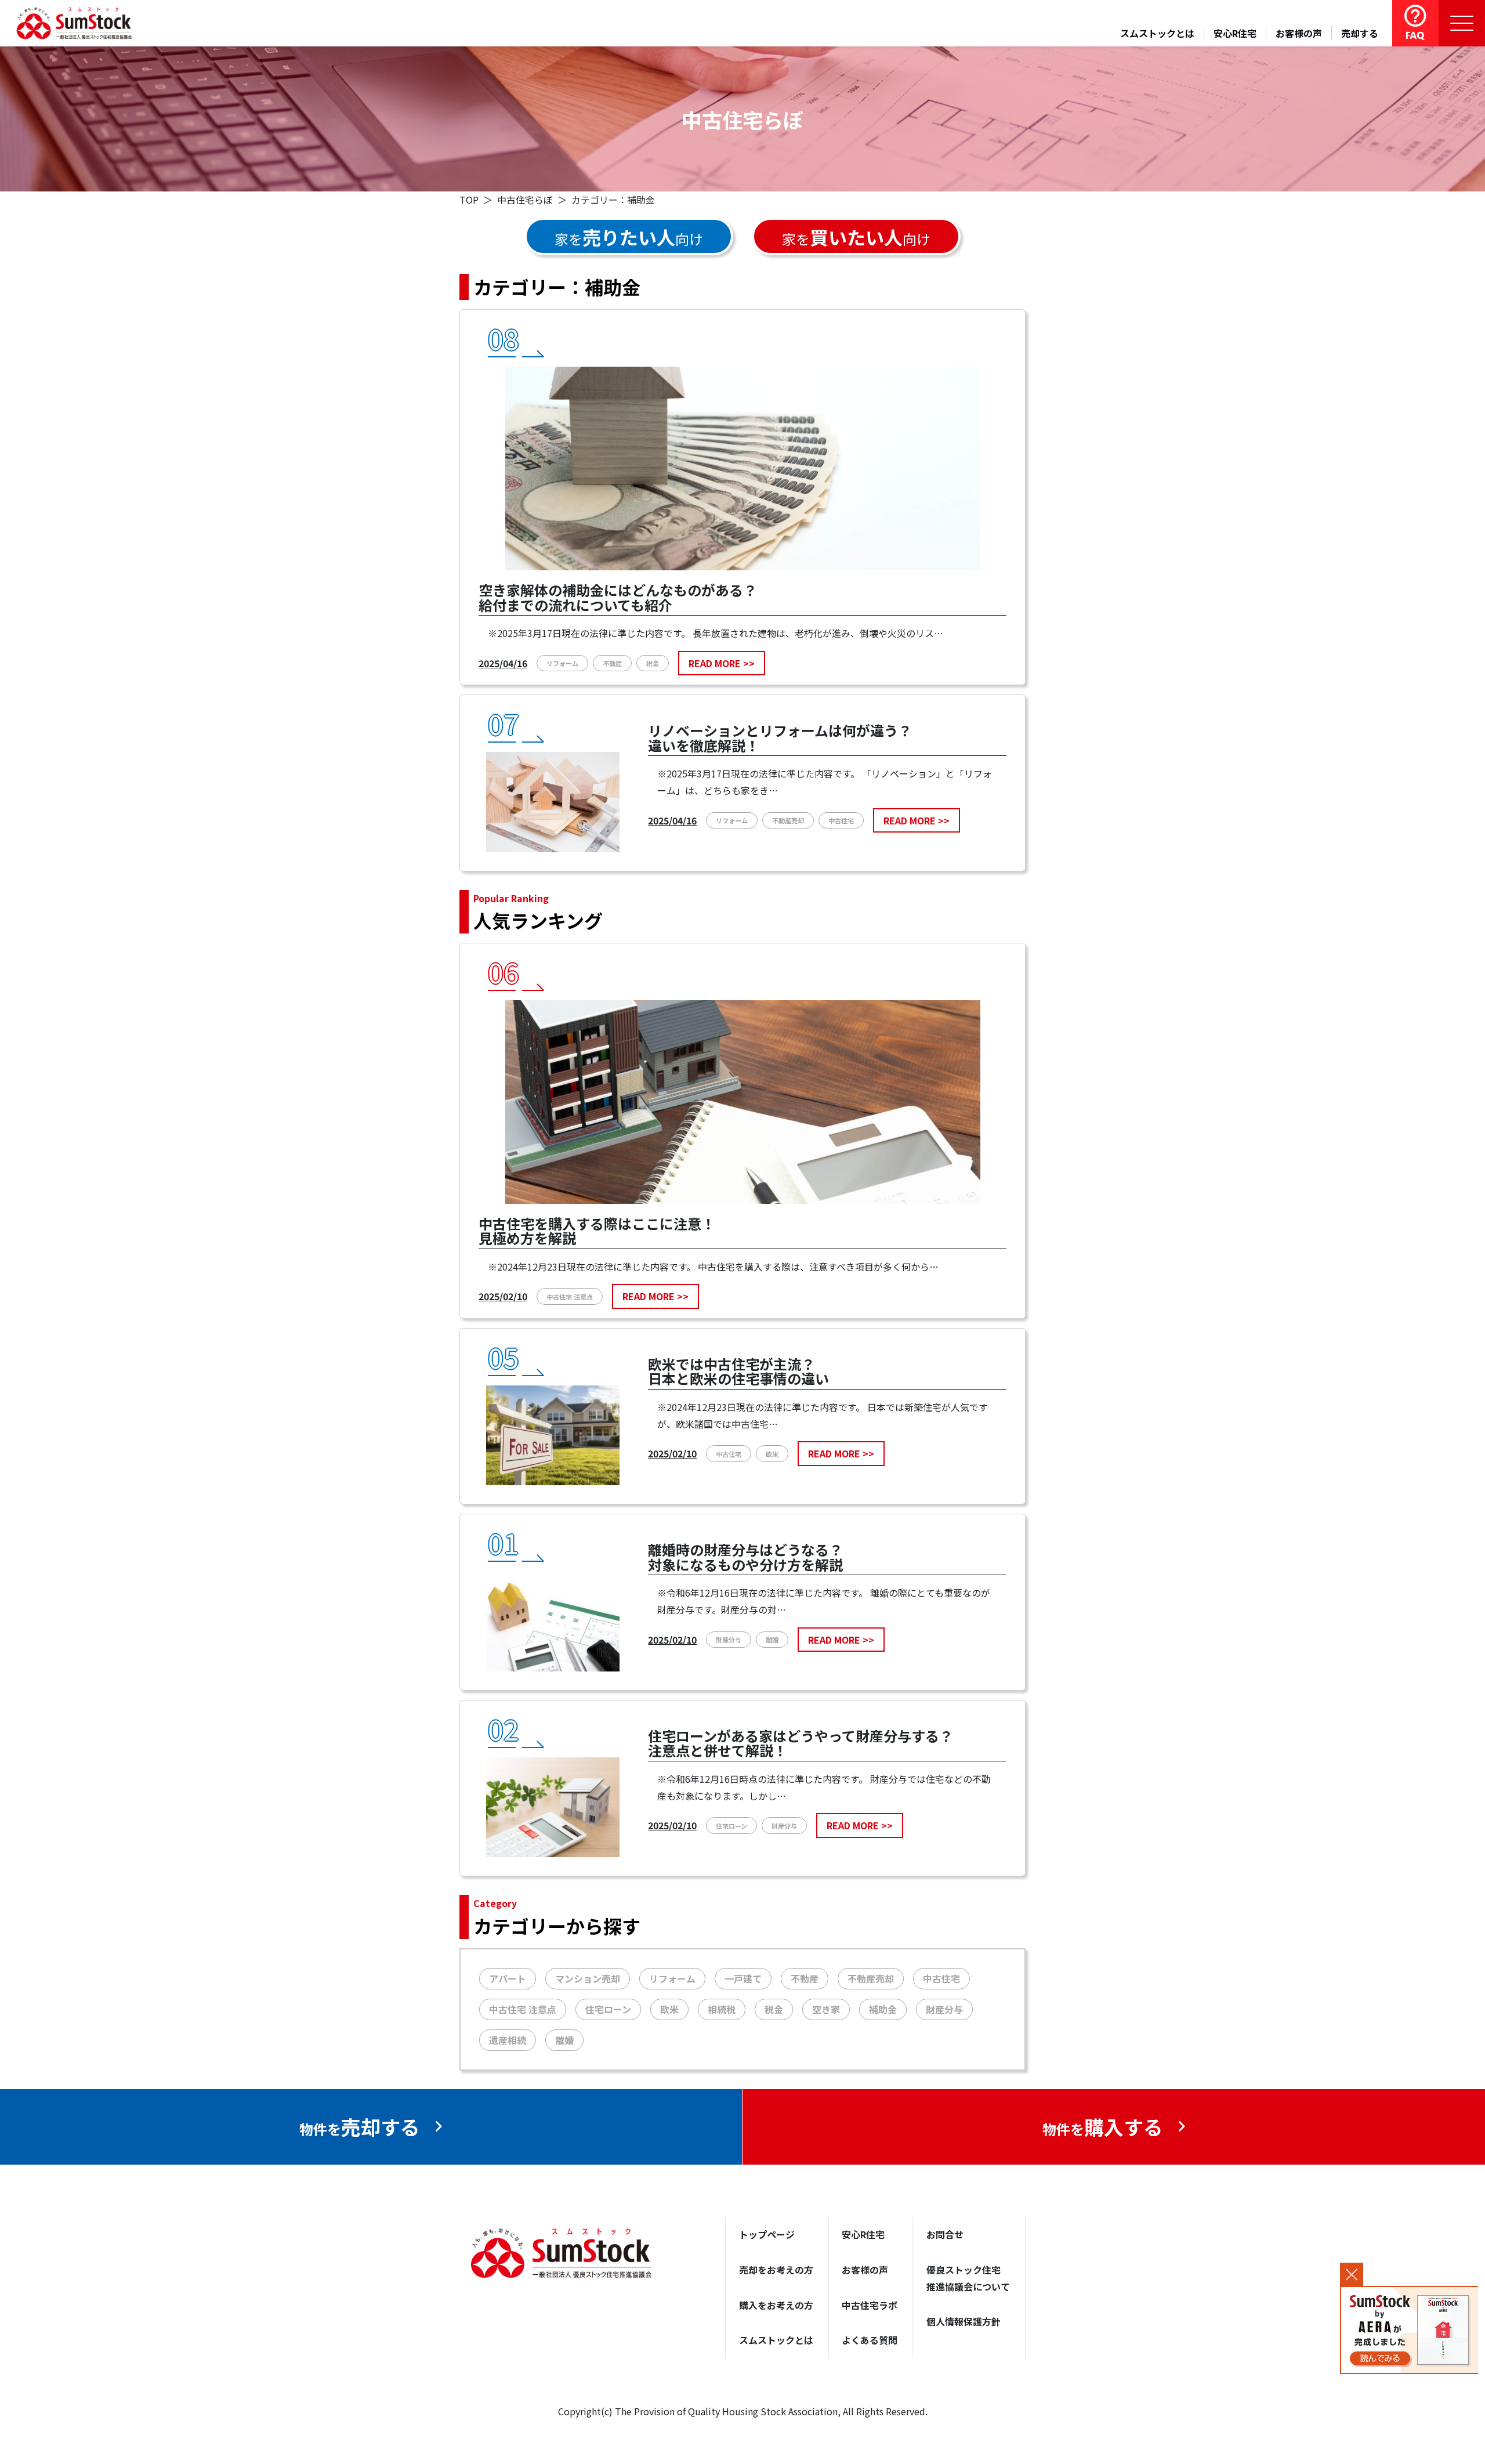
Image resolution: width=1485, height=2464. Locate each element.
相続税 (722, 2009)
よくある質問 (870, 2340)
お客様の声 (1299, 33)
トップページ (767, 2234)
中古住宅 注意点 (570, 1297)
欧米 (772, 1454)
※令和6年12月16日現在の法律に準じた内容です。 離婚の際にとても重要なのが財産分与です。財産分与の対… (824, 1601)
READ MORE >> (722, 663)
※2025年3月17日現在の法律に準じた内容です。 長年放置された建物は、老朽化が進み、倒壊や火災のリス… (716, 633)
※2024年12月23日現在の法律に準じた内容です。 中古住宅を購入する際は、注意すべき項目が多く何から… (713, 1267)
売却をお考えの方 (776, 2270)
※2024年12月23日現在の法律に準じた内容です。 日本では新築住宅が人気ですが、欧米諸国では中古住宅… (823, 1415)
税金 (653, 663)
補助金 (883, 2009)
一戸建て (743, 1978)
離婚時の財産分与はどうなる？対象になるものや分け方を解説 (745, 1558)
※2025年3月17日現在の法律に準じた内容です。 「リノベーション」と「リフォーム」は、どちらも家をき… (825, 782)
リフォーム (562, 663)
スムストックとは (1157, 33)
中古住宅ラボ (870, 2305)
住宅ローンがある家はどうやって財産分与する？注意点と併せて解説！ (801, 1745)
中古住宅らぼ (525, 200)
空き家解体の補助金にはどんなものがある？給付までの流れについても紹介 (618, 599)
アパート (508, 1978)
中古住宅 (841, 820)
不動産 (612, 663)
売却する (1360, 33)
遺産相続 (508, 2040)
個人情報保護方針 (964, 2321)
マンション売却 (588, 1978)
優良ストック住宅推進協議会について (968, 2278)
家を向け (629, 237)
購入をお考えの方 (776, 2305)
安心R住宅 (1235, 33)
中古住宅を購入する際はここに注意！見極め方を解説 (597, 1232)
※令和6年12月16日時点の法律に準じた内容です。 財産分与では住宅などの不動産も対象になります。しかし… (824, 1787)
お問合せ (945, 2234)
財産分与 (729, 1640)
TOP (469, 200)
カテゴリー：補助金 (613, 200)
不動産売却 (788, 820)
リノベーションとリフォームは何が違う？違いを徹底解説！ (780, 739)
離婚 (772, 1640)
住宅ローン (731, 1826)
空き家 (826, 2009)
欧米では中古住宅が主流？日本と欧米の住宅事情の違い (738, 1373)
